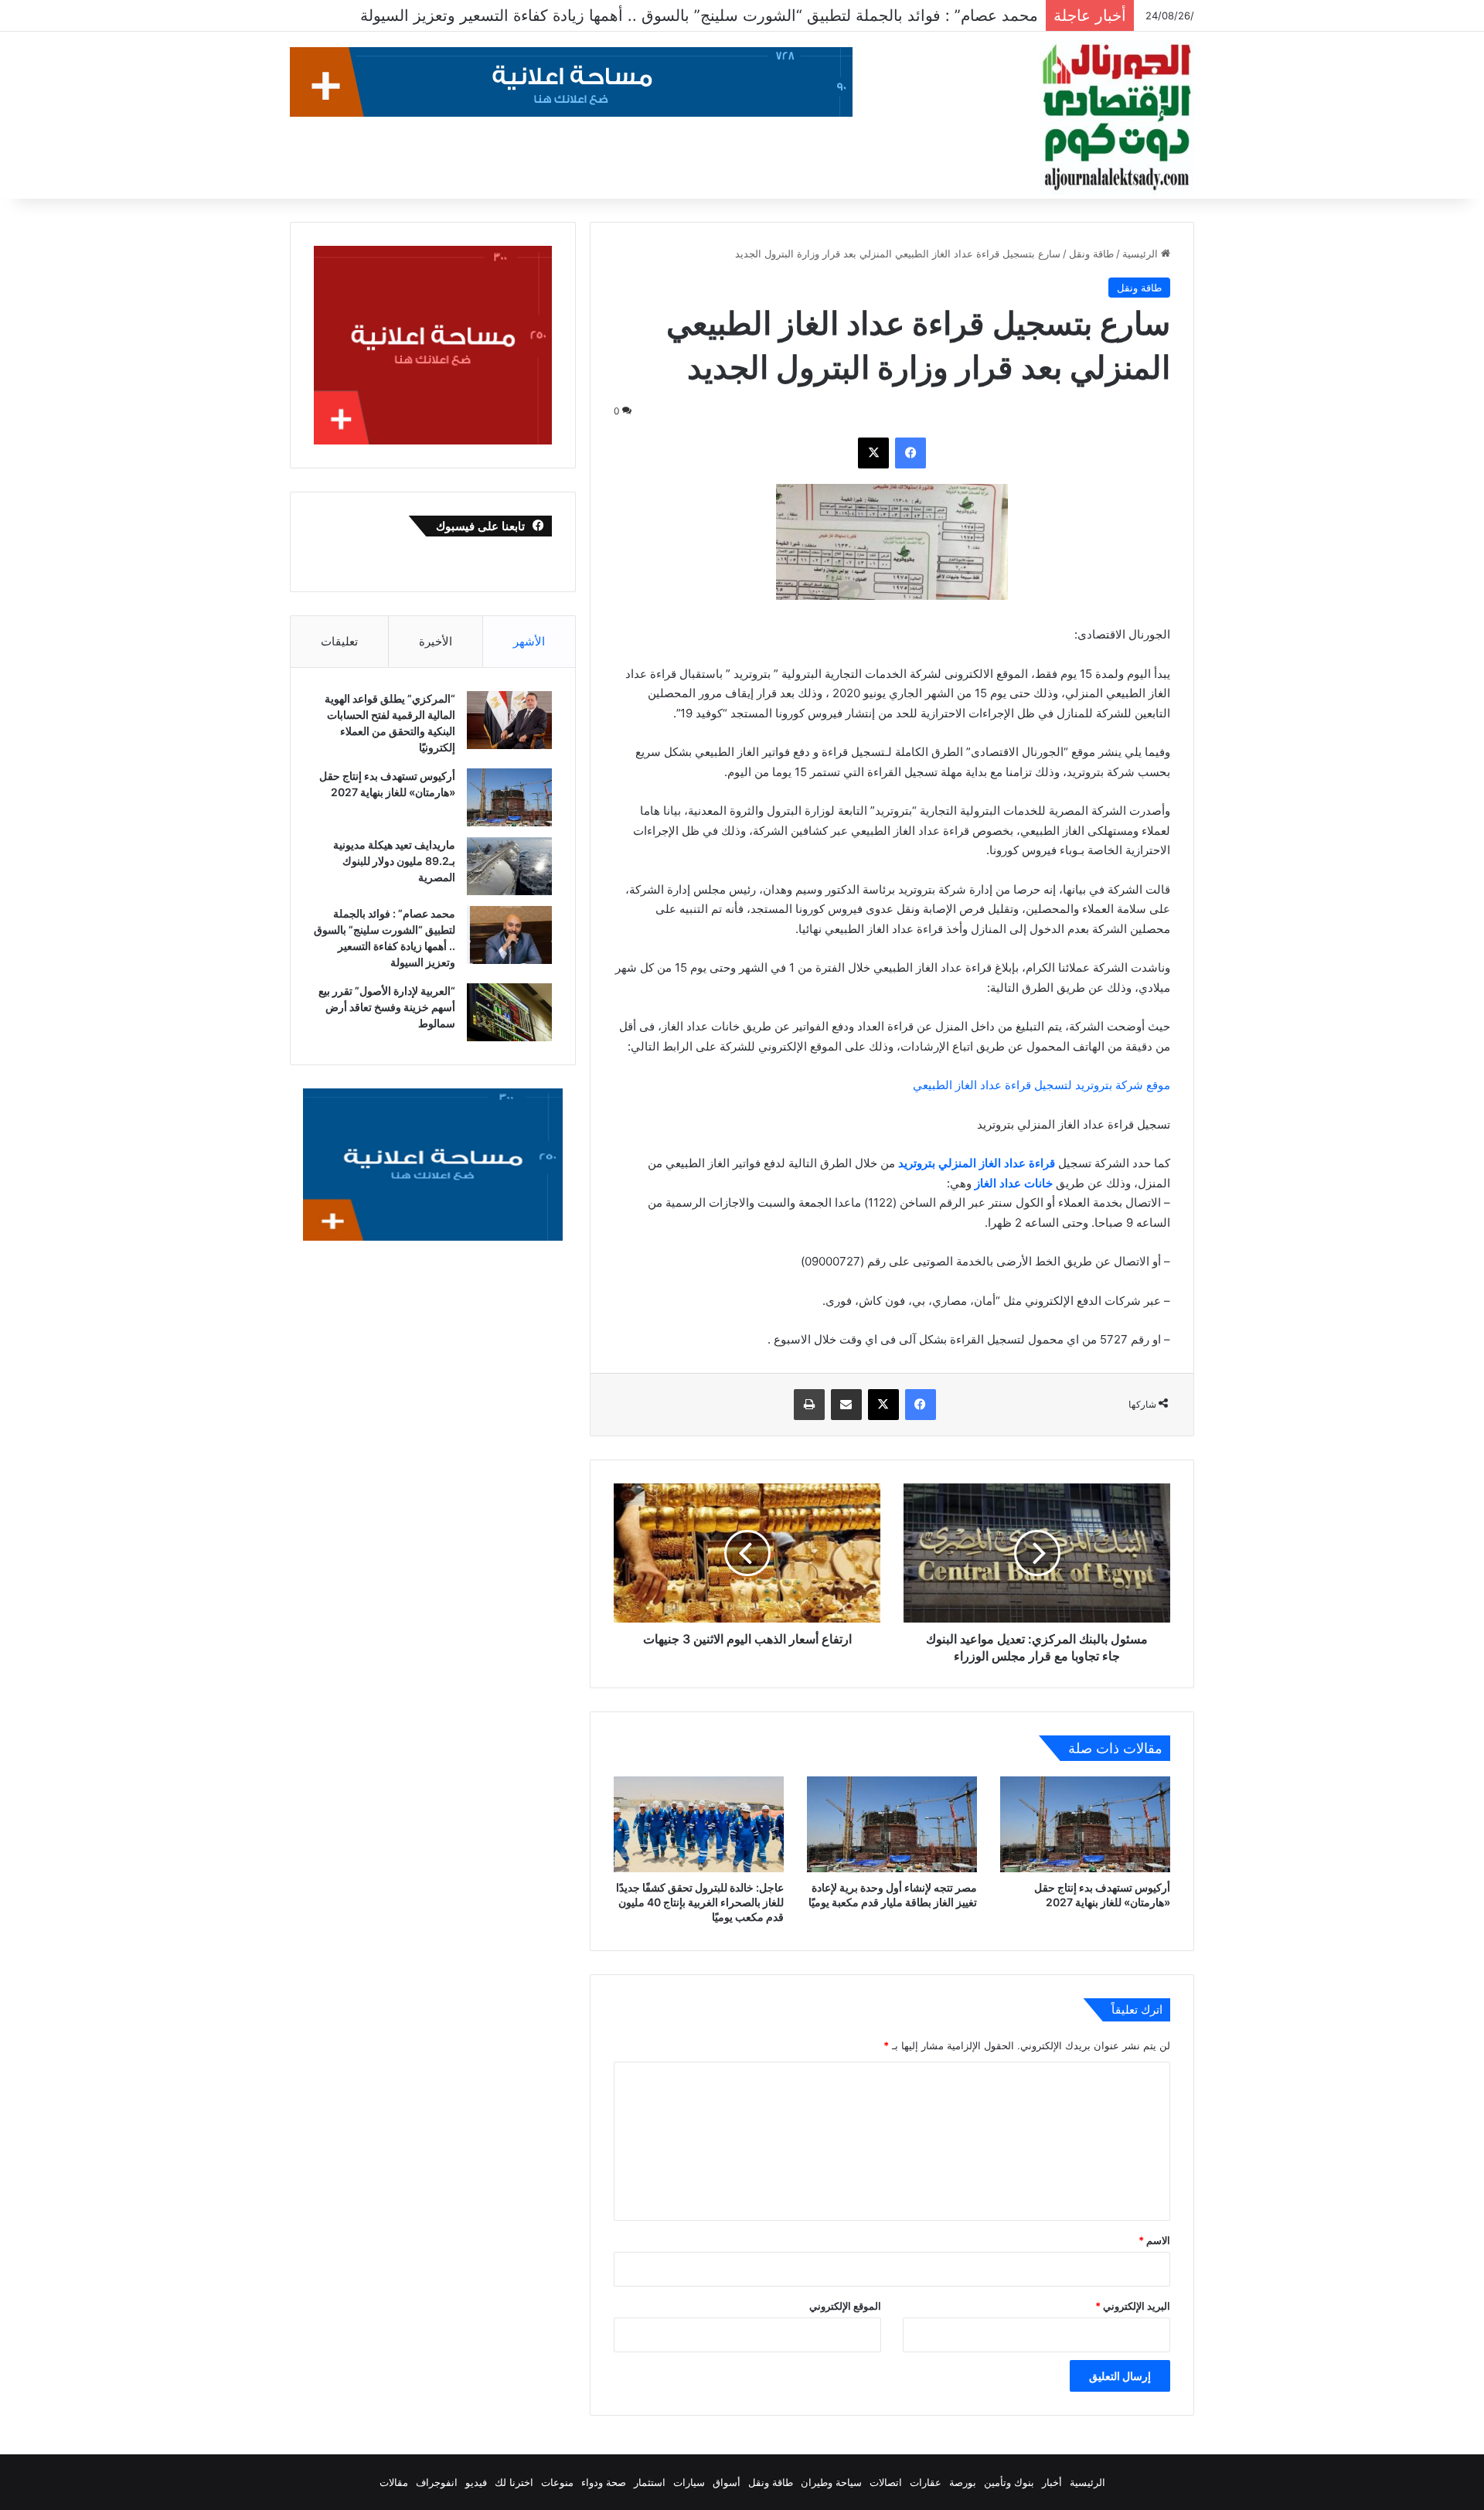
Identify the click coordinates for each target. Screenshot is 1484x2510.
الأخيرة (436, 641)
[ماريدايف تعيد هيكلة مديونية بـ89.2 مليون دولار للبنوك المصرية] (509, 866)
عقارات (926, 2482)
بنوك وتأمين (1009, 2482)
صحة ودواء (604, 2482)
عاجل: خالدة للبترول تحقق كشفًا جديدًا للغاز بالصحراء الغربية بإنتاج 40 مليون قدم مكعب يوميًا (700, 1902)
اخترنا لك (514, 2482)
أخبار (1052, 2482)
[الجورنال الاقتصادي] (1117, 117)
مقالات (394, 2482)
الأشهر (529, 641)
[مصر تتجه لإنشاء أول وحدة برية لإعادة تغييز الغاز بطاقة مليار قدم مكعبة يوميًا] (892, 1824)
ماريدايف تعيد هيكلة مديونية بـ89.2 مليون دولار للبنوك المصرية (394, 861)
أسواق (727, 2482)
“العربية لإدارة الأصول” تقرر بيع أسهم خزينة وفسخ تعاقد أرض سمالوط (809, 15)
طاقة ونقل (1091, 254)
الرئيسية (1142, 254)
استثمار (650, 2482)
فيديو (476, 2482)
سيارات (689, 2482)
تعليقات (339, 641)
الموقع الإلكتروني (845, 2306)
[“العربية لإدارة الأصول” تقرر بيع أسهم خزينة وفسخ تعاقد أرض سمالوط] (509, 1012)
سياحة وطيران (831, 2482)
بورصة (963, 2482)
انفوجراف (437, 2482)
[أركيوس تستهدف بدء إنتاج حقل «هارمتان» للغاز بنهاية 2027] (1085, 1824)
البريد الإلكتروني (1133, 2306)
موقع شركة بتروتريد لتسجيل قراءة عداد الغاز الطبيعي (1042, 1085)
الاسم (1154, 2240)
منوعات (557, 2482)
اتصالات (886, 2482)
